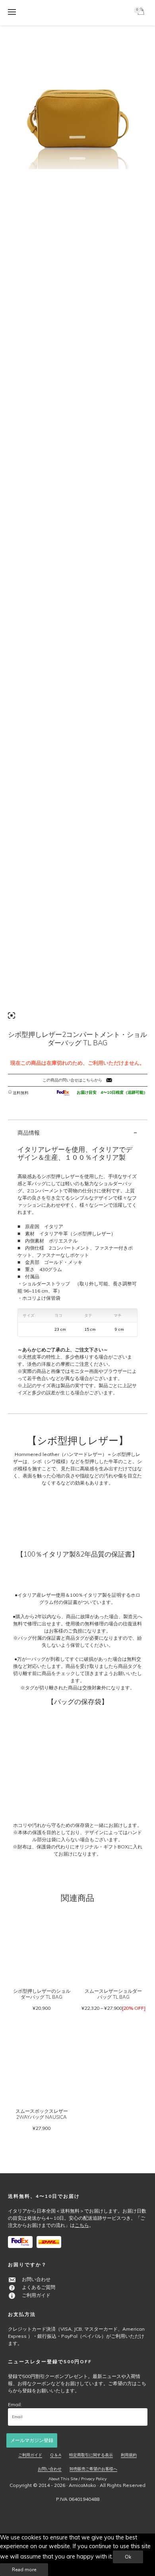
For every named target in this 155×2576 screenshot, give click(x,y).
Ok (128, 2557)
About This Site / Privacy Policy (77, 2479)
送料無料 (21, 1093)
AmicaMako (82, 2485)
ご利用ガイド (36, 2295)
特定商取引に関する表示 (91, 2455)
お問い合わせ (36, 2279)
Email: (15, 2404)
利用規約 (129, 2455)
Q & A (56, 2455)
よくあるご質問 (39, 2287)
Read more (24, 2570)
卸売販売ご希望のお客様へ (93, 2469)
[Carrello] (142, 13)
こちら (82, 2225)
